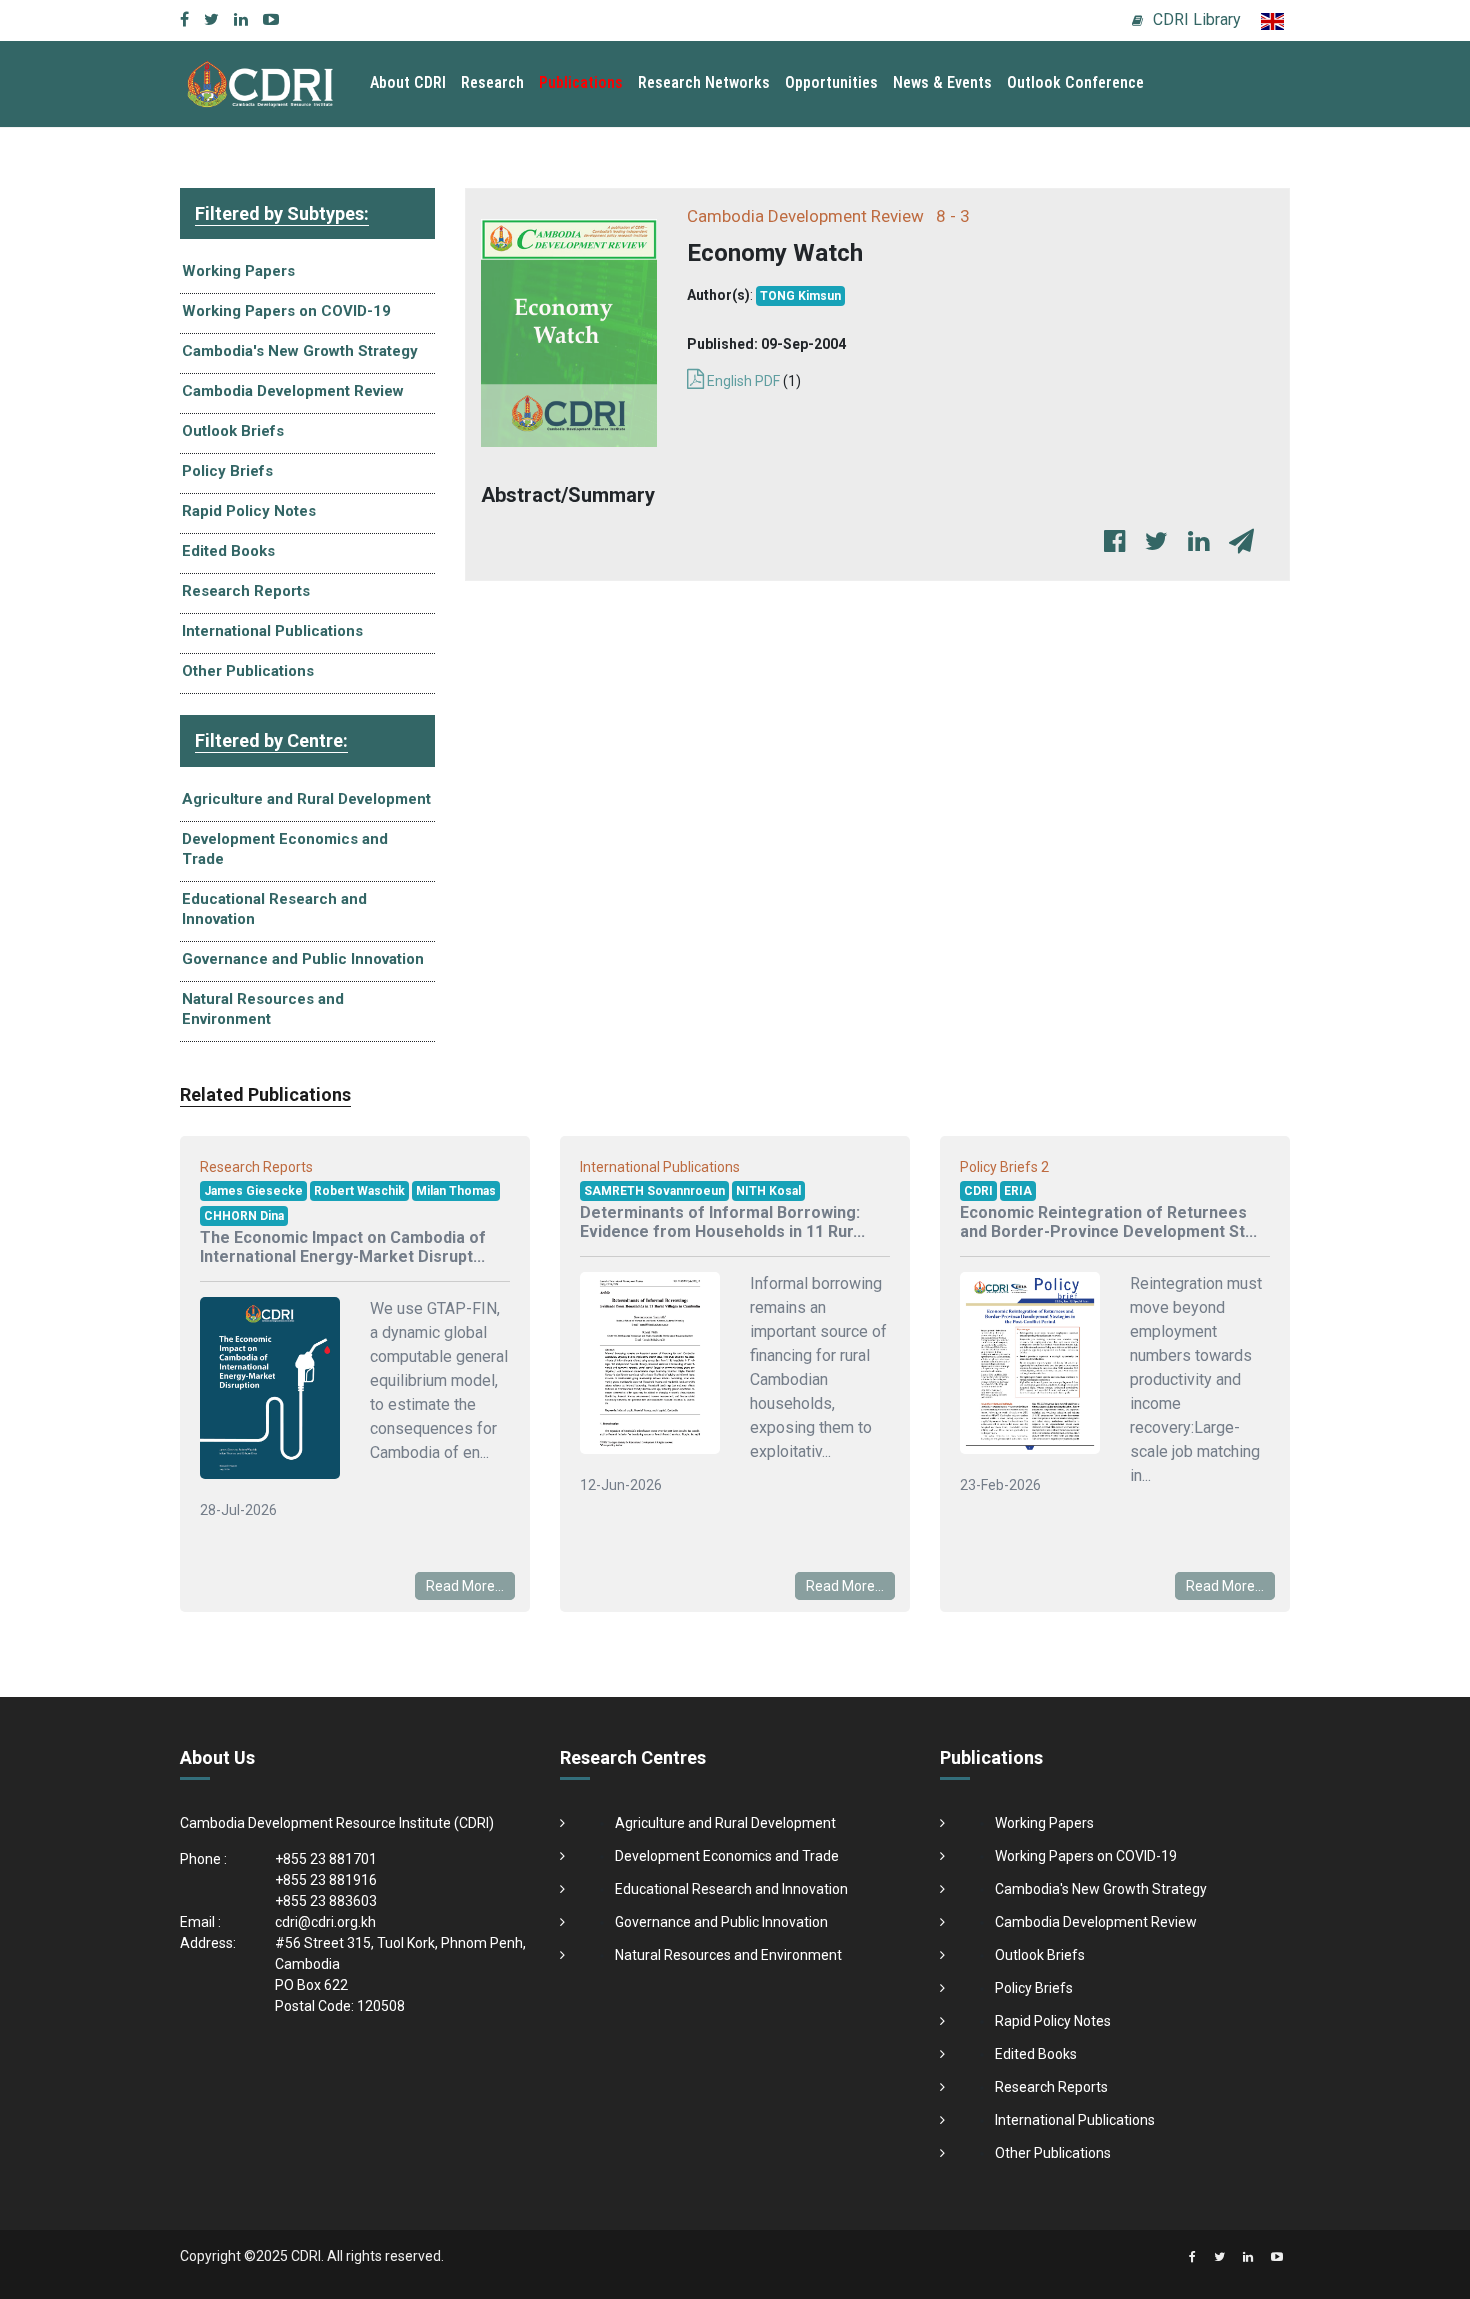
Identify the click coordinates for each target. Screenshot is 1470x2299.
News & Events (942, 82)
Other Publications (248, 671)
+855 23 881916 (326, 1880)
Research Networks (704, 82)
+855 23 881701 (326, 1859)
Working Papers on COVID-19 (286, 311)
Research (492, 82)
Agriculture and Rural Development (306, 799)
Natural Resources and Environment (263, 1009)
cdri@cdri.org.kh (325, 1922)
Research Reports (246, 591)
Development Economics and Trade (285, 849)
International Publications (272, 631)
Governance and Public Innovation (303, 959)
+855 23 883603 (326, 1901)
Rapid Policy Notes (249, 511)
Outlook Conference (1075, 82)
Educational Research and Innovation (274, 909)
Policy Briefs (227, 471)
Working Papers (238, 271)
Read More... (465, 1586)
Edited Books (228, 551)
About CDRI (408, 82)
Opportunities (831, 82)
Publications (581, 82)
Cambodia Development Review (293, 391)
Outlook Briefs (233, 431)
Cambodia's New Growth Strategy (300, 351)
